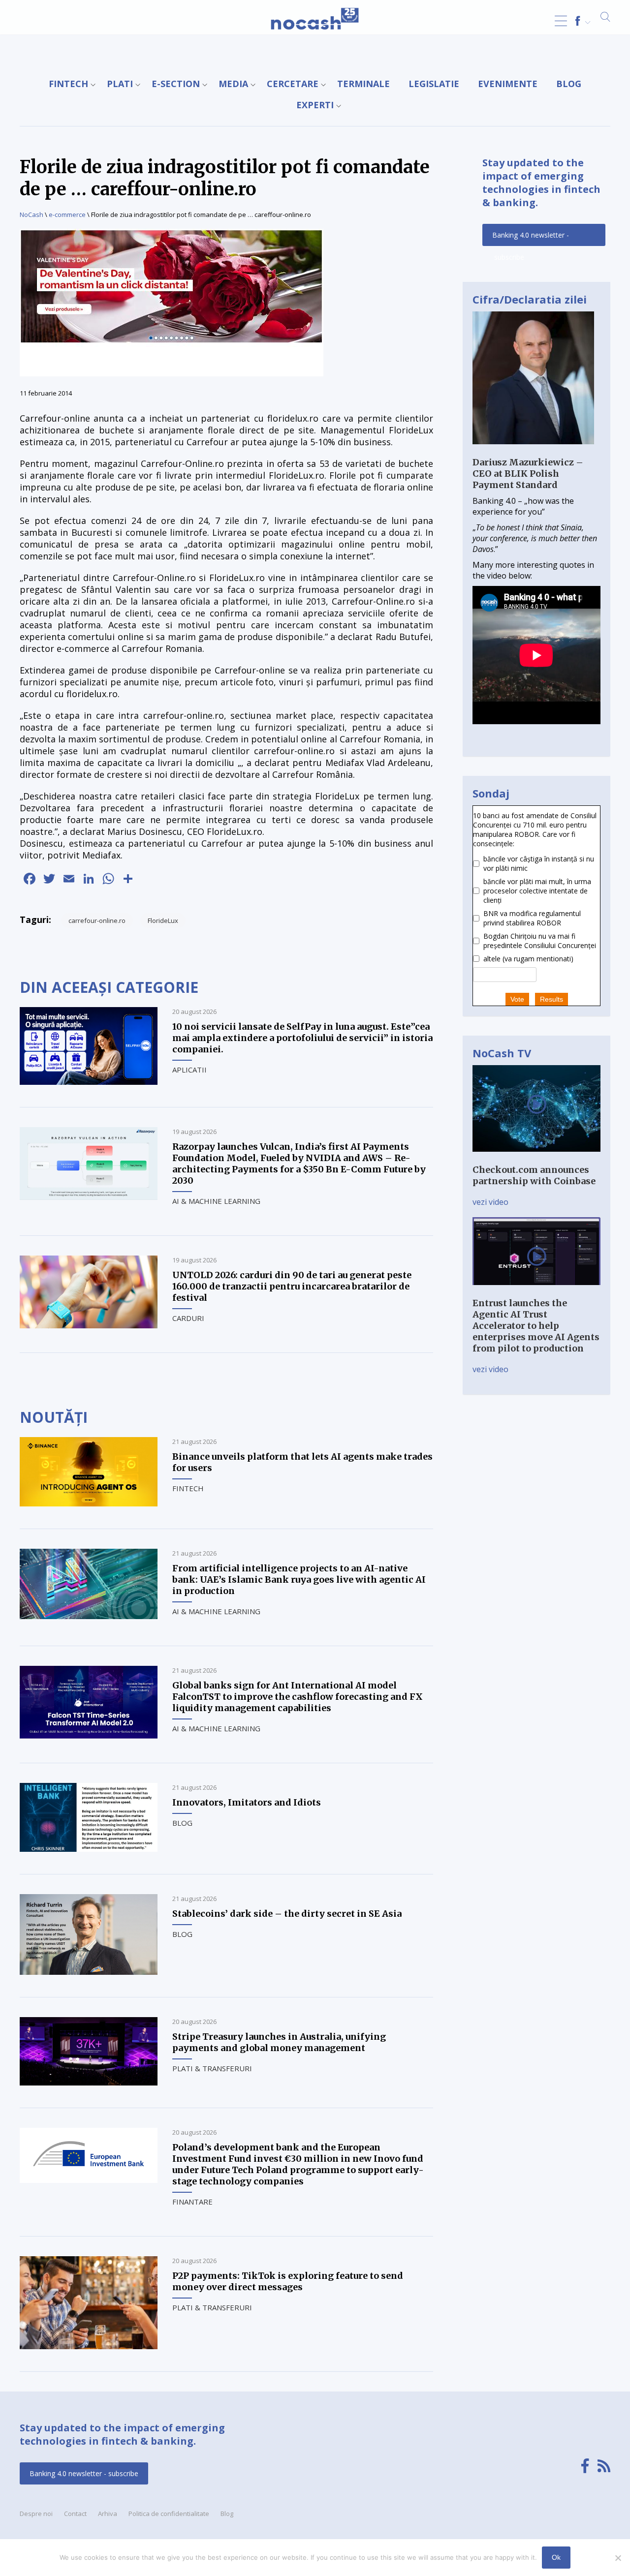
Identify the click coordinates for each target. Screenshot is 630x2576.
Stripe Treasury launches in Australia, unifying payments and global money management (279, 2042)
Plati (120, 84)
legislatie (434, 84)
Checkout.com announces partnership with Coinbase (534, 1175)
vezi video (490, 1202)
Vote (517, 999)
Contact (75, 2514)
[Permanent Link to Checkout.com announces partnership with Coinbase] (536, 1159)
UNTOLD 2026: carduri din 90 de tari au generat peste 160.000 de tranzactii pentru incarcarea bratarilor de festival (292, 1286)
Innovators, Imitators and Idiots (247, 1802)
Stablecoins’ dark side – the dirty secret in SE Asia (287, 1914)
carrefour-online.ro (97, 920)
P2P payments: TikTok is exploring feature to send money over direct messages (288, 2281)
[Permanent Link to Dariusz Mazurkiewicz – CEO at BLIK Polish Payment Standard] (533, 451)
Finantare (192, 2202)
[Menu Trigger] (561, 21)
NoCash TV (502, 1053)
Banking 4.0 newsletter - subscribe (531, 238)
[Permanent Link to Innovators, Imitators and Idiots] (89, 1849)
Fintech (68, 84)
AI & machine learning (216, 1201)
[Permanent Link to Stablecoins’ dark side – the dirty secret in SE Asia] (89, 1972)
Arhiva (108, 2514)
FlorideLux (163, 920)
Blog (569, 84)
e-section (176, 84)
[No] (618, 2558)
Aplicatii (189, 1070)
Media (233, 84)
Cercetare (293, 84)
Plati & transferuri (212, 2068)
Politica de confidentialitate (169, 2514)
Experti (315, 105)
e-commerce (67, 215)
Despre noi (36, 2514)
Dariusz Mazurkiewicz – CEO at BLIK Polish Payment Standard (528, 474)
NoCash (31, 215)
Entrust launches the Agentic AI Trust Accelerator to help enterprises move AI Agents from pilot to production (536, 1326)
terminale (363, 84)
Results (551, 999)
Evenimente (508, 84)
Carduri (188, 1318)
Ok (556, 2557)
